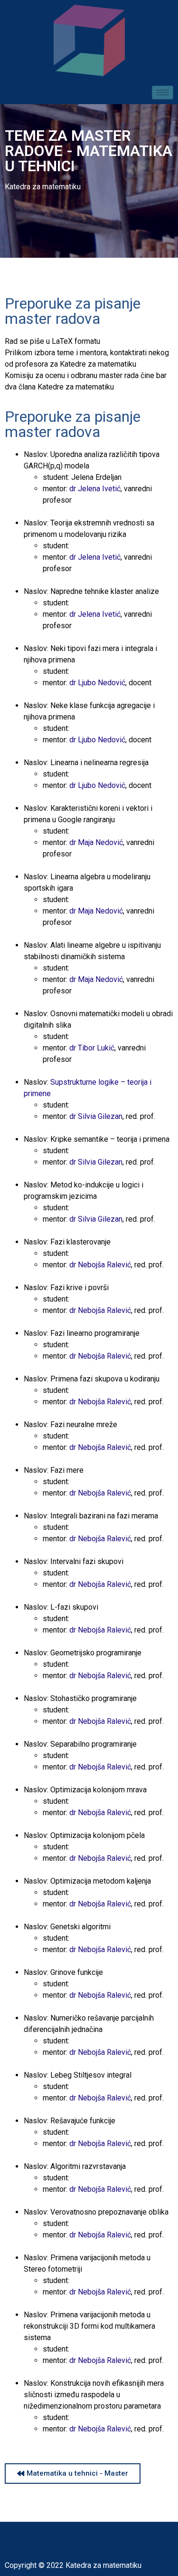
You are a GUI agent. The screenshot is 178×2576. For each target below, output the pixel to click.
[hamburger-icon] (163, 92)
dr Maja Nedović (96, 842)
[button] (73, 2474)
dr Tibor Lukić (92, 1048)
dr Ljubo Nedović (97, 683)
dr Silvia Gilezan (96, 1116)
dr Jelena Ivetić (95, 489)
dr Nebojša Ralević (100, 1265)
